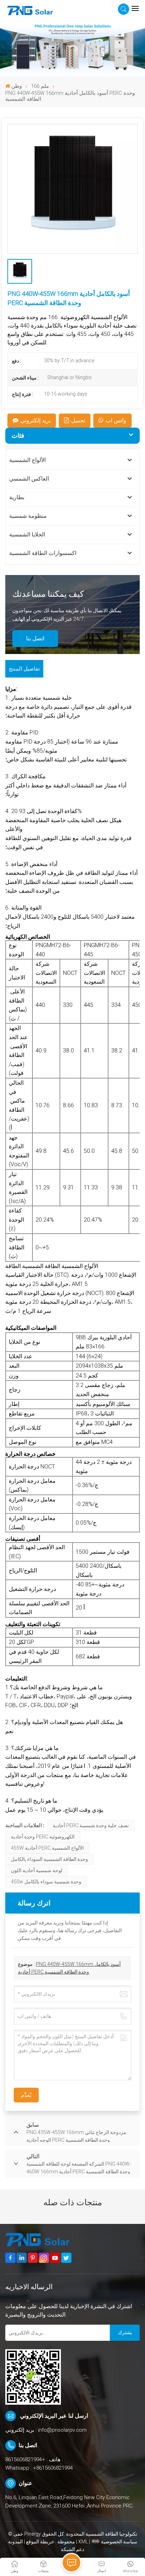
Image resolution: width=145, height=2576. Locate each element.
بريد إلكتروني (36, 420)
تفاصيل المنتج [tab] (24, 669)
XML (83, 2542)
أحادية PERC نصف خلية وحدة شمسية (91, 1825)
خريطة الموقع (40, 2542)
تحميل (78, 420)
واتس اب (116, 420)
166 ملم (40, 86)
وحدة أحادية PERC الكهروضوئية (43, 1837)
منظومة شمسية (28, 516)
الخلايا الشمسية (27, 534)
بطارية (17, 497)
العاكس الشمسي (29, 479)
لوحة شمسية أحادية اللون (37, 1870)
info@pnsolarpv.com (62, 2430)
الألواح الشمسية (27, 460)
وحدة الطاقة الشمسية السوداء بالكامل (49, 1859)
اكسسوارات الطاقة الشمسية (43, 553)
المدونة (15, 2542)
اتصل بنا (35, 638)
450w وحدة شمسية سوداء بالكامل (46, 1882)
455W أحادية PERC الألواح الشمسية (47, 1848)
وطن (17, 86)
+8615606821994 (25, 2459)
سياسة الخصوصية (119, 2542)
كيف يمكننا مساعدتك (48, 594)
